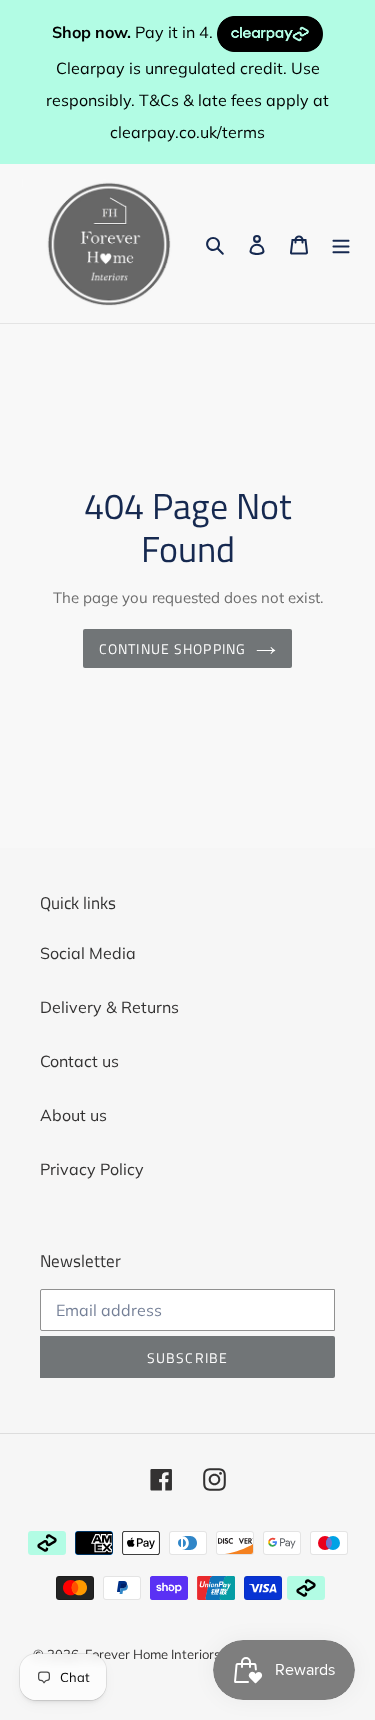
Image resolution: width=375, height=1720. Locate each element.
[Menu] (341, 243)
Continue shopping (172, 648)
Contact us (79, 1061)
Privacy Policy (92, 1169)
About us (73, 1115)
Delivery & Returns (109, 1007)
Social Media (88, 953)
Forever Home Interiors (152, 1654)
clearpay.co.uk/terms (187, 132)
